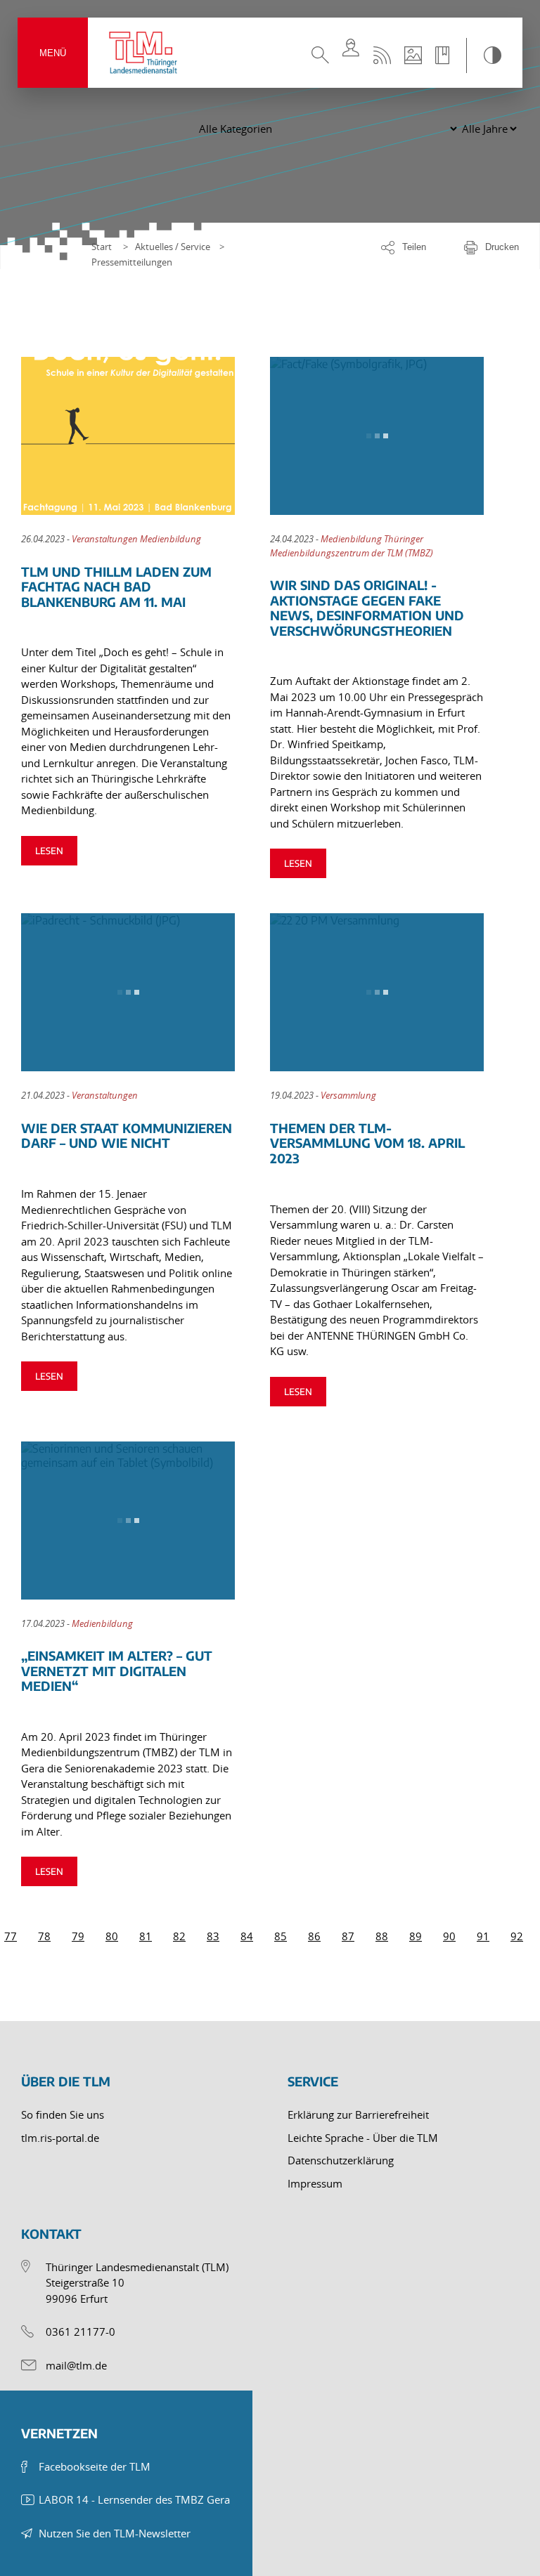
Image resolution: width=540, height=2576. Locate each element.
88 (382, 1936)
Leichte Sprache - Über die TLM (363, 2138)
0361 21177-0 (81, 2332)
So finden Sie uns (63, 2114)
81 (146, 1936)
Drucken (502, 247)
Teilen (414, 247)
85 (281, 1936)
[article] (146, 617)
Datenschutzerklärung (341, 2160)
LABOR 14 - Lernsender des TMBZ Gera (134, 2499)
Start (102, 247)
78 (44, 1936)
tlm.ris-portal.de (60, 2138)
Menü (53, 53)
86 (314, 1936)
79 (78, 1936)
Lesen (49, 851)
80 (112, 1936)
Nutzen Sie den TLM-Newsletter (115, 2533)
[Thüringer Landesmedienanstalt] (144, 53)
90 (449, 1936)
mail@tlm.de (76, 2365)
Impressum (315, 2183)
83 (213, 1936)
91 (483, 1936)
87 (348, 1936)
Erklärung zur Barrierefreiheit (358, 2114)
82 (179, 1936)
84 (247, 1936)
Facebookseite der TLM (95, 2466)
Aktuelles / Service (173, 247)
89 (416, 1936)
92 (517, 1936)
